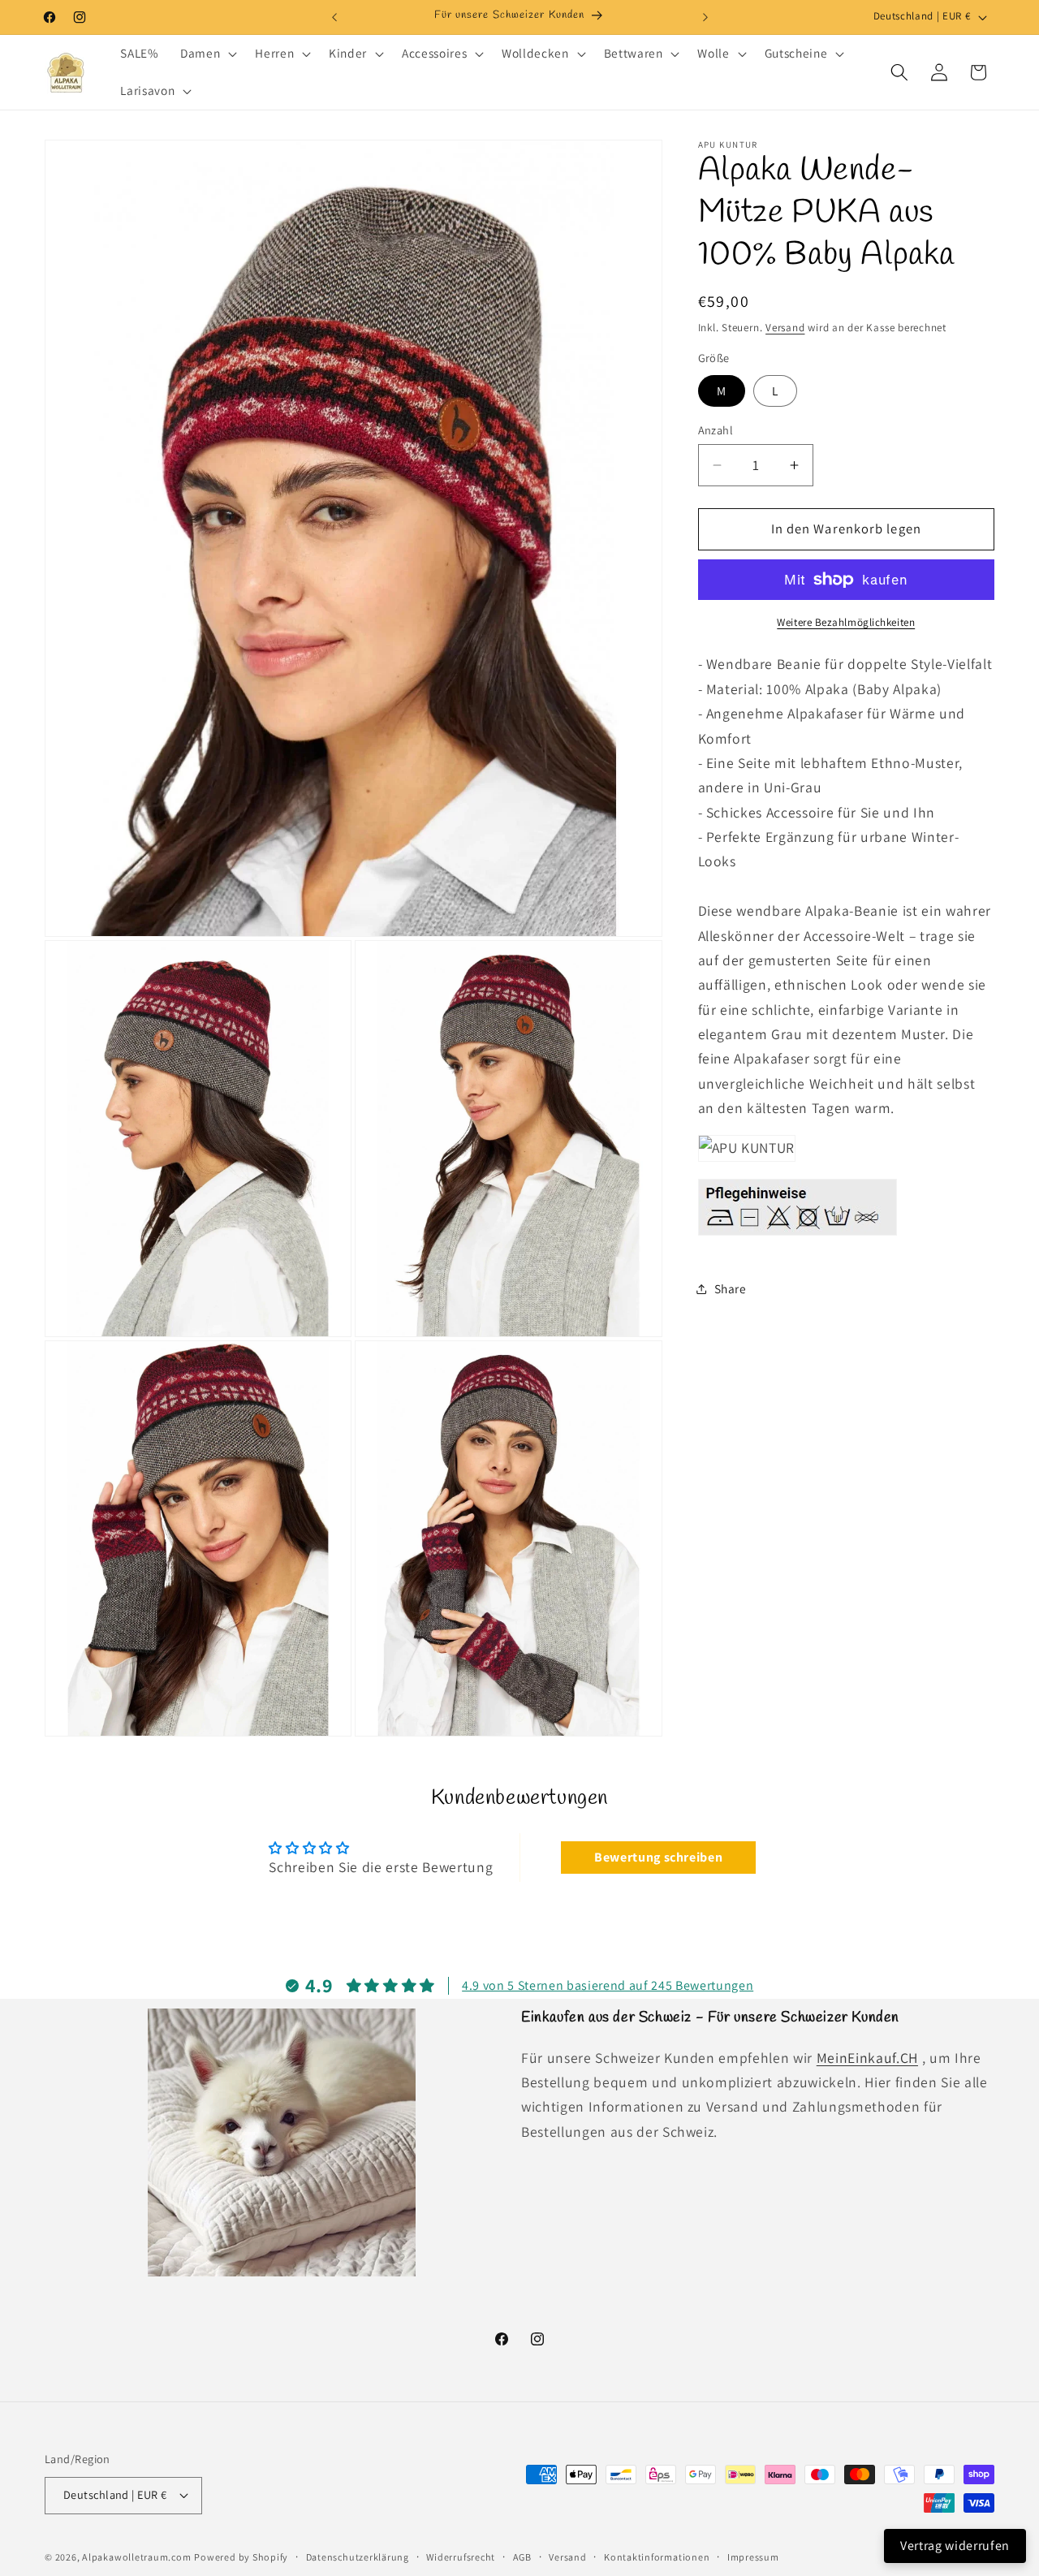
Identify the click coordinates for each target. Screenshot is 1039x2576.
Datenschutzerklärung (358, 2557)
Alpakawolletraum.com (136, 2557)
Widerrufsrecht (461, 2557)
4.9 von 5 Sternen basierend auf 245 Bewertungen (608, 1985)
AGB (522, 2557)
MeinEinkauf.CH (867, 2058)
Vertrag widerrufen (955, 2546)
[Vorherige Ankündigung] (334, 17)
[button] (207, 54)
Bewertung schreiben (659, 1857)
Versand (785, 328)
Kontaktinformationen (657, 2557)
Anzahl (716, 430)
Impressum (753, 2557)
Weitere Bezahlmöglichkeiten (846, 622)
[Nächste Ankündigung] (705, 17)
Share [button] (731, 1288)
